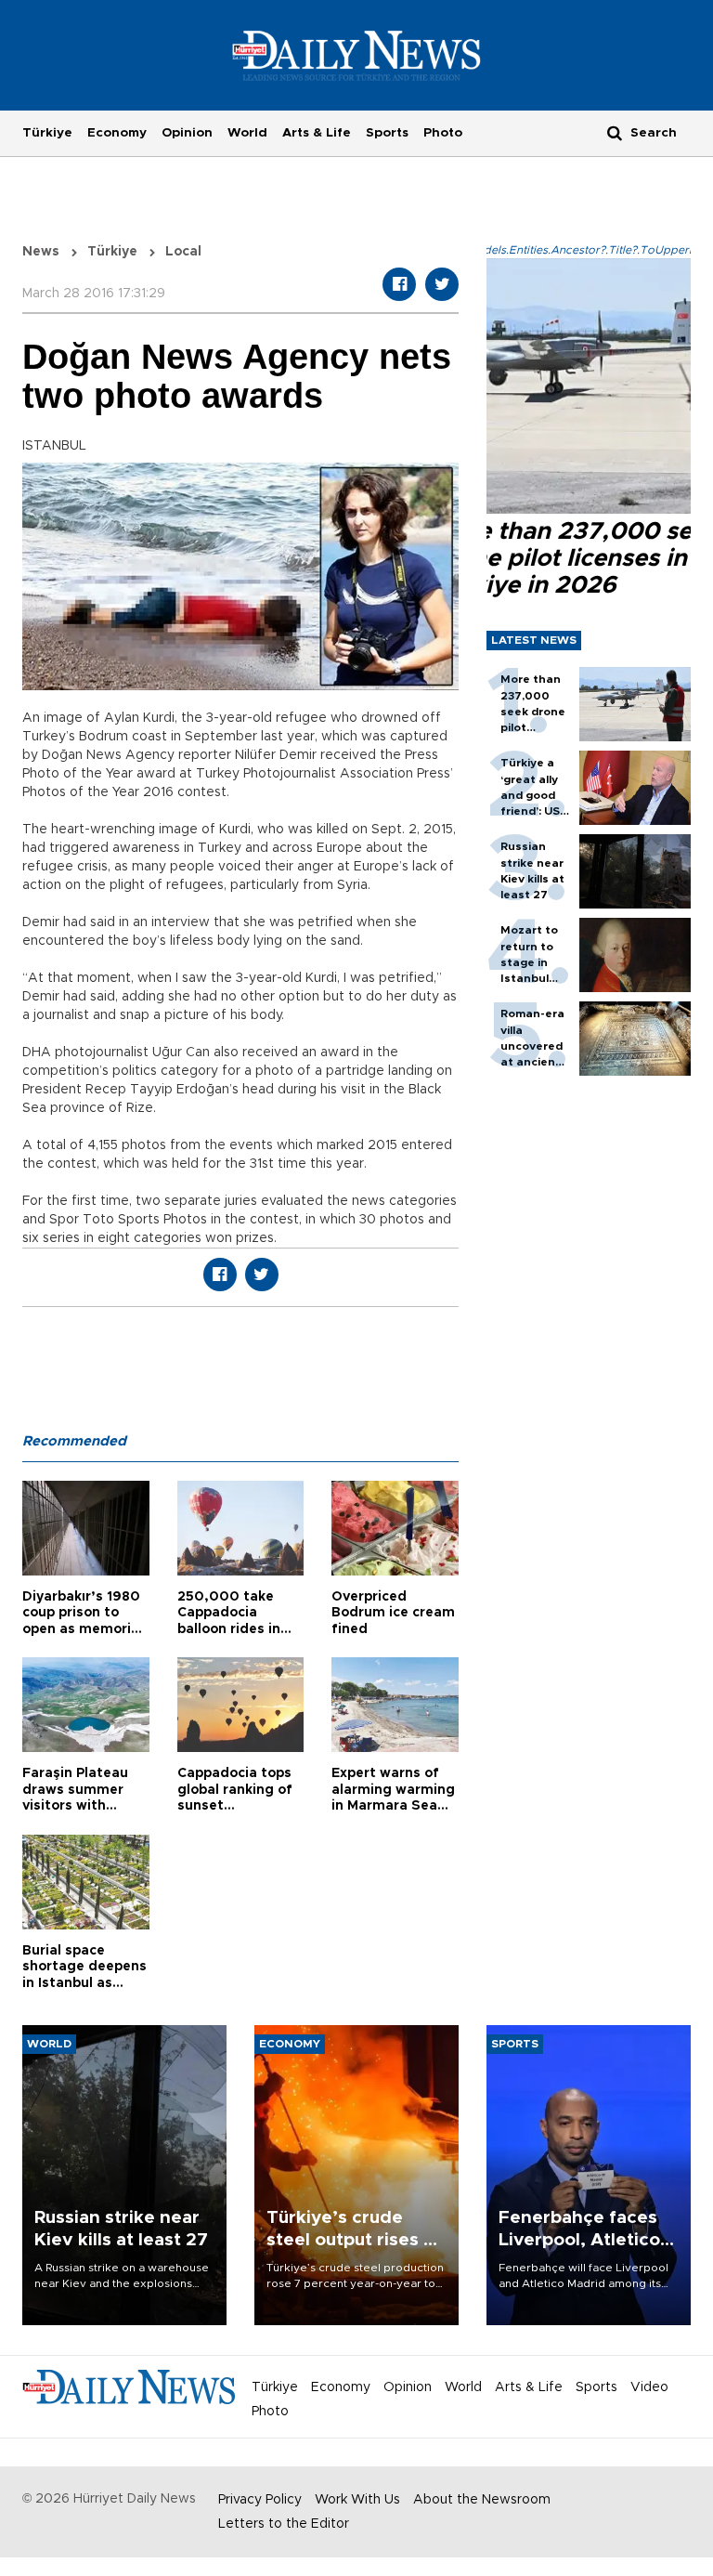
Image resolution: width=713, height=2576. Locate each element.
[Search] (615, 132)
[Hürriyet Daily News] (357, 55)
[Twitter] (442, 284)
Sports (387, 133)
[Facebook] (399, 284)
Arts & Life (317, 133)
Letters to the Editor (284, 2524)
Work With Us (357, 2500)
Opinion (187, 133)
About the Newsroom (482, 2500)
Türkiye (47, 133)
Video (649, 2387)
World (247, 133)
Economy (117, 133)
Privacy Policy (260, 2500)
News (41, 252)
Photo (443, 133)
